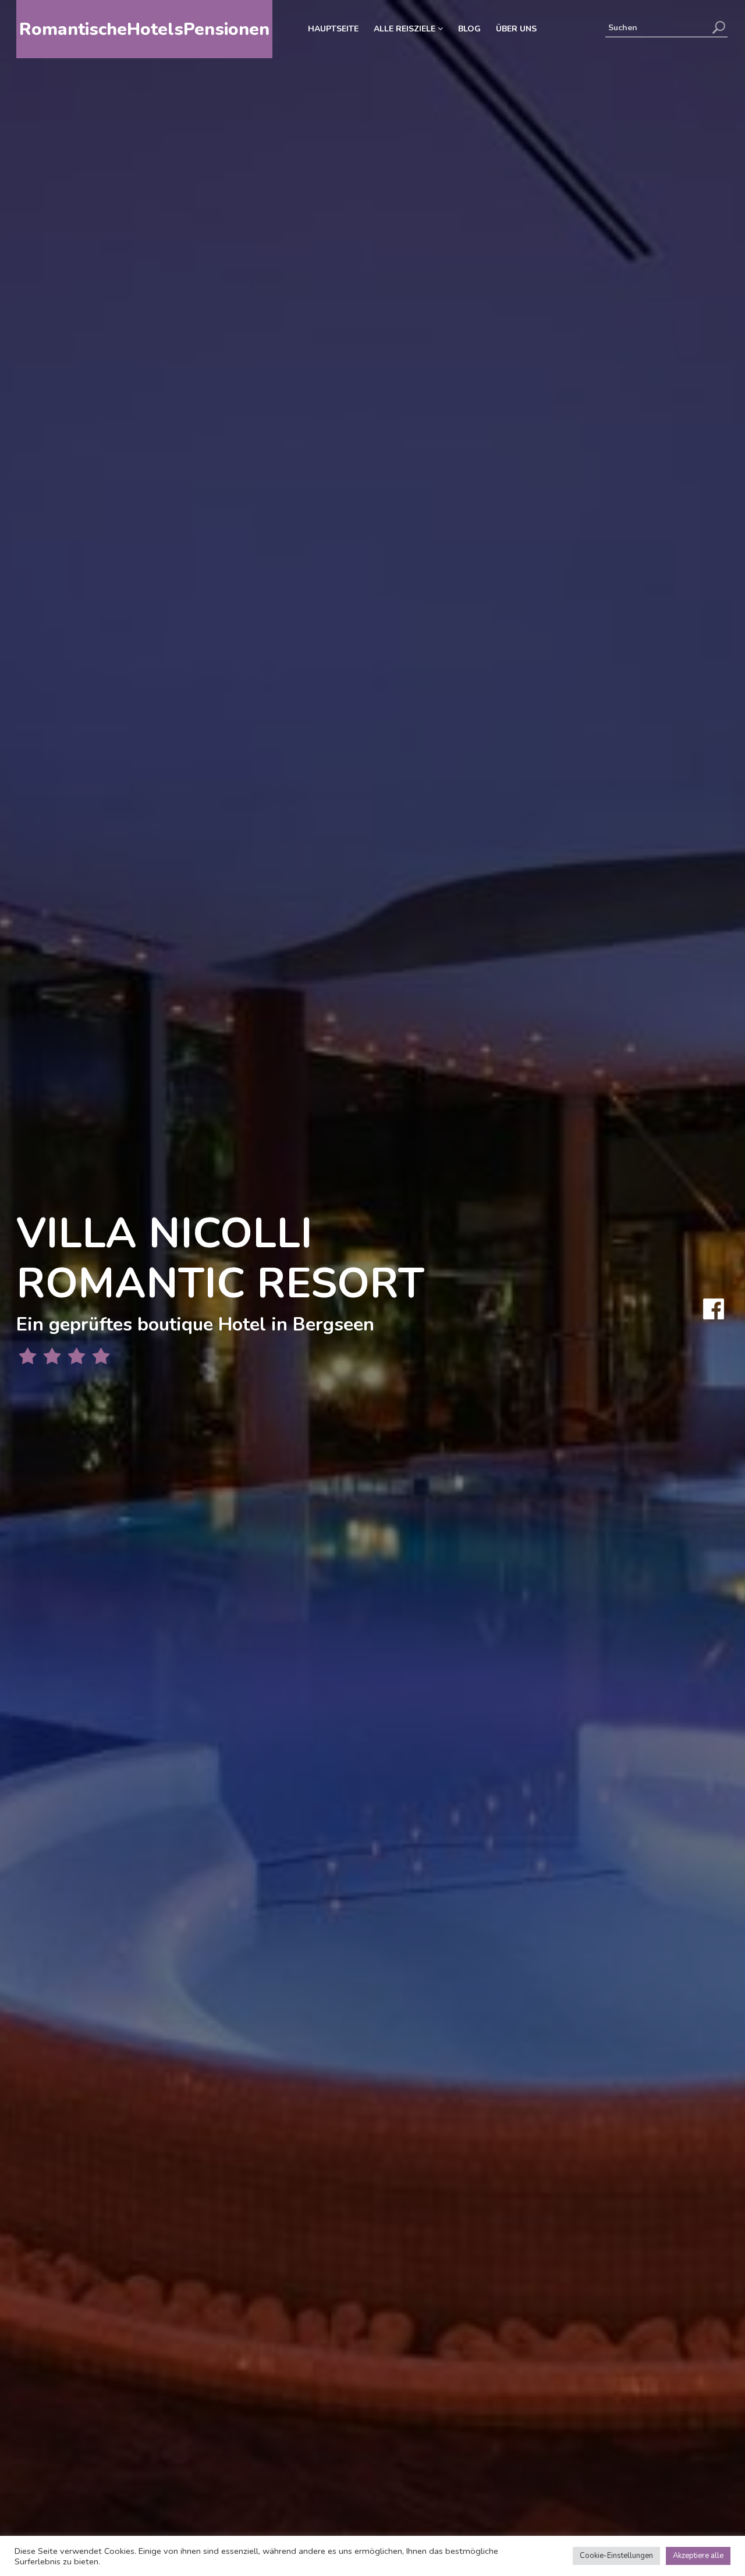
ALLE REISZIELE (406, 29)
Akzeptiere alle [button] (698, 2556)
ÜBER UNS (516, 29)
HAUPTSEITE (333, 29)
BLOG (469, 29)
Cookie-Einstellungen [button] (616, 2556)
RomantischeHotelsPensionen (144, 29)
